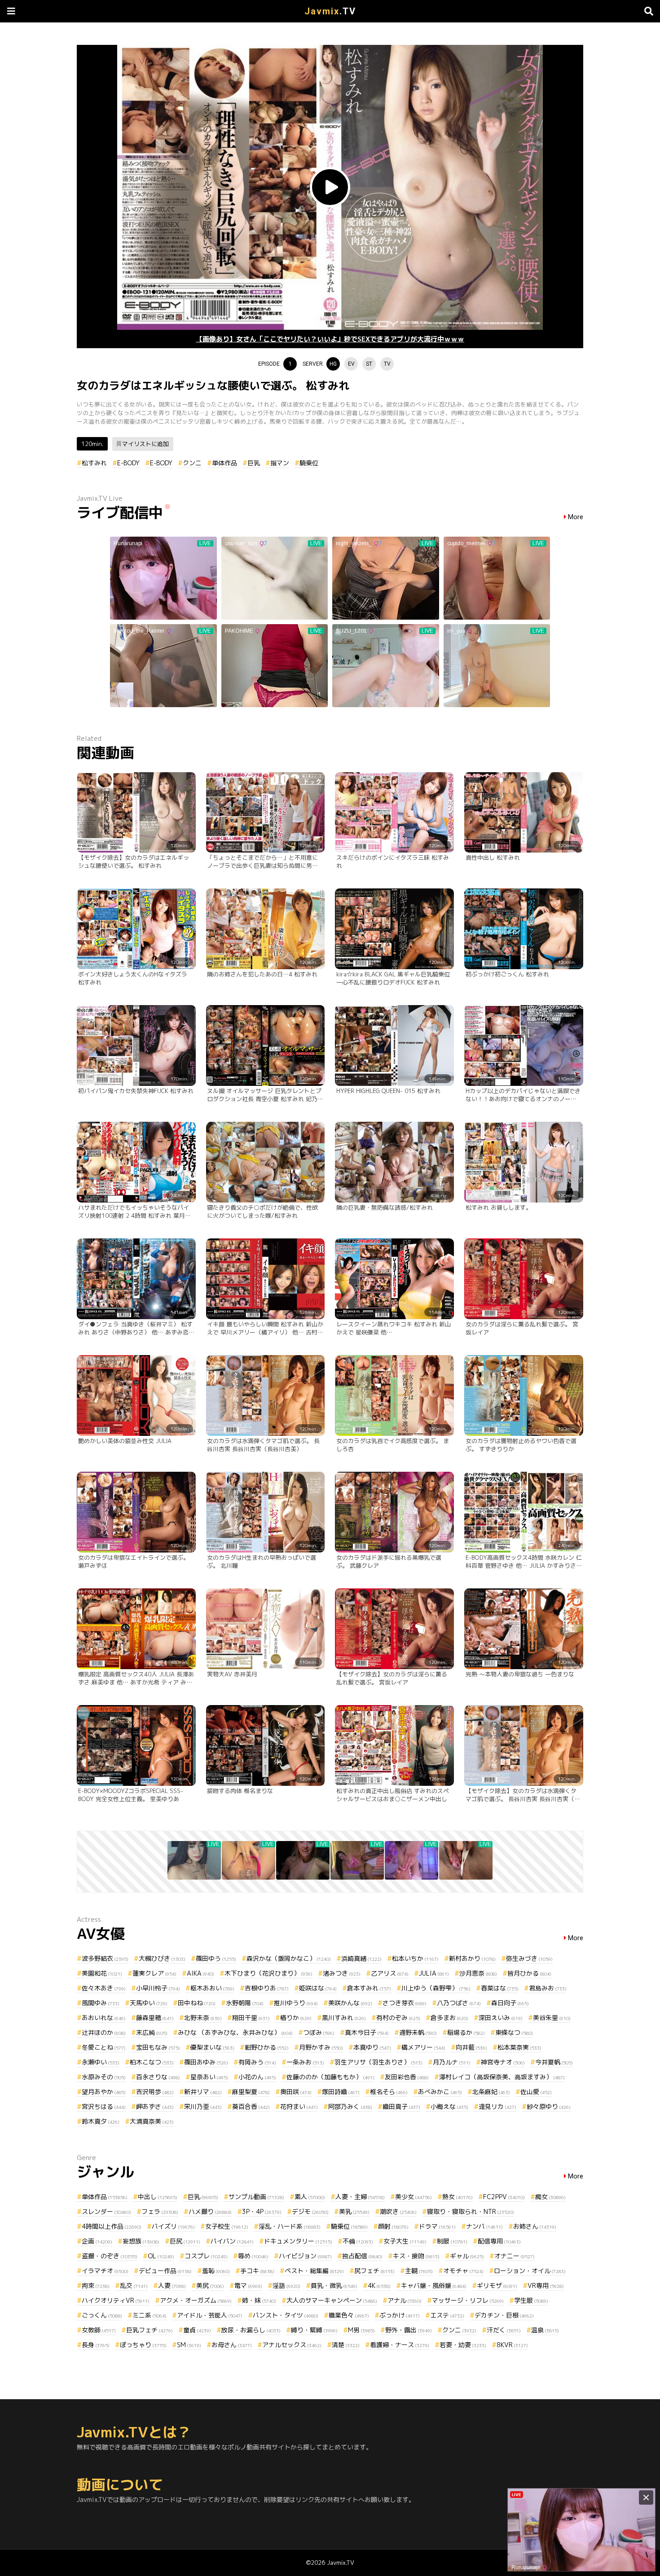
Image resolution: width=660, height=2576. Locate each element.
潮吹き (398, 2211)
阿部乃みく (350, 2106)
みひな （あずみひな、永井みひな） (235, 2032)
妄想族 (141, 2241)
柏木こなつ (152, 2062)
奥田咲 (296, 2092)
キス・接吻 (416, 2256)
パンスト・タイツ (286, 2315)
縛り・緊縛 (314, 2330)
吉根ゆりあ (267, 1988)
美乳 (354, 2211)
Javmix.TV (341, 2563)
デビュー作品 (165, 2271)
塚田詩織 (341, 2092)
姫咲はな (318, 1988)
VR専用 (546, 2285)
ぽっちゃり (143, 2345)
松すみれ (94, 463)
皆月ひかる (529, 1973)
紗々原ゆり (549, 2106)
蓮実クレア (154, 1973)
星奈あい (209, 2077)
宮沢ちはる (104, 2106)
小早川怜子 (158, 1988)
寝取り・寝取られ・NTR (471, 2211)
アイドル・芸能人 (210, 2315)
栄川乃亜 (203, 2106)
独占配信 (362, 2256)
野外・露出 (409, 2330)
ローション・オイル (530, 2271)
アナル (405, 2300)
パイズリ (173, 2226)
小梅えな (449, 2106)
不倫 (358, 2241)
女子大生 (405, 2241)
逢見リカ (497, 2106)
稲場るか (466, 2032)
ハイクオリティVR (116, 2300)
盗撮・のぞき (110, 2256)
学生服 (531, 2300)
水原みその (104, 2077)
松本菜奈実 (519, 2047)
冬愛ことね (104, 2047)
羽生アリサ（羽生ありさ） (378, 2062)
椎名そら (389, 2092)
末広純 (152, 2032)
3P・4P (262, 2211)
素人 (310, 2197)
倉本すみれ (369, 1988)
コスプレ (206, 2256)
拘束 (96, 2285)
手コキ (257, 2271)
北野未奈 (203, 2018)
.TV (330, 11)
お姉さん (535, 2226)
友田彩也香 (407, 2077)
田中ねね (197, 2003)
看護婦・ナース (400, 2345)
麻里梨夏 (251, 2092)
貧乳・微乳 (334, 2285)
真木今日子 (367, 2032)
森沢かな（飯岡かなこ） (289, 1958)
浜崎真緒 (361, 1958)
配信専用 (499, 2241)
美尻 (210, 2285)
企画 (97, 2241)
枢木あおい (212, 1988)
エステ (447, 2315)
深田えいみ (501, 2018)
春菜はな (500, 1988)
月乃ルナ (452, 2062)
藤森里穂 (155, 2018)
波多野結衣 (105, 1958)
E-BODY (128, 463)
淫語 (286, 2285)
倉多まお (449, 2018)
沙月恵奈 (478, 1973)
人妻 (172, 2285)
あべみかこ (440, 2092)
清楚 (346, 2345)
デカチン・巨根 (504, 2315)
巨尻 (185, 2241)
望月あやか (104, 2092)
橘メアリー (423, 2047)
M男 (361, 2330)
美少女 (414, 2197)
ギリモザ (497, 2285)
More (576, 517)
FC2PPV (504, 2197)
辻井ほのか (104, 2032)
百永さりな (158, 2077)
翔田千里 (251, 2018)
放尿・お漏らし (251, 2330)
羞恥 (216, 2271)
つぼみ (319, 2032)
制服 (452, 2241)
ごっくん (102, 2315)
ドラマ (437, 2226)
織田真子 (401, 2106)
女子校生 (227, 2226)
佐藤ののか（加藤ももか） (330, 2077)
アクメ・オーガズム (196, 2300)
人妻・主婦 (360, 2197)
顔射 (393, 2226)
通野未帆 (418, 2032)
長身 (96, 2345)
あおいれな (104, 2018)
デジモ (310, 2211)
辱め (253, 2256)
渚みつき (342, 1973)
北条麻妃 (491, 2092)
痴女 (550, 2197)
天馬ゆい (149, 2003)
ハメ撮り (210, 2211)
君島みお (548, 1988)
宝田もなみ (158, 2047)
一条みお (305, 2062)
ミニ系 (150, 2315)
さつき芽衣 (405, 2003)
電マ (248, 2285)
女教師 (99, 2330)
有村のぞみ (398, 2018)
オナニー (515, 2256)
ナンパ (484, 2226)
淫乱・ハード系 (290, 2226)
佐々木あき (104, 1988)
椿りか (296, 2018)
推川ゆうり (296, 2003)
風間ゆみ (101, 2003)
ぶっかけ (400, 2315)
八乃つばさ (459, 2003)
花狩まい (299, 2106)
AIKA (200, 1973)
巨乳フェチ (150, 2330)
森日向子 (510, 2003)
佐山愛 (536, 2092)
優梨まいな (212, 2047)
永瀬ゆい (101, 2062)
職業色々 (349, 2315)
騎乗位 (309, 463)
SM (189, 2345)
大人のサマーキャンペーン (332, 2300)
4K (379, 2285)
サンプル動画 (256, 2197)
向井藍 (471, 2047)
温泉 (545, 2330)
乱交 (134, 2285)
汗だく (504, 2330)
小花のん (257, 2077)
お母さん (232, 2345)
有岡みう (257, 2062)
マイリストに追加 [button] (145, 444)
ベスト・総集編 (314, 2271)
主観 (419, 2271)
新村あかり (472, 1958)
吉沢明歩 (155, 2092)
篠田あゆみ (206, 2062)
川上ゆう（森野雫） (436, 1988)
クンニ (192, 463)
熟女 (458, 2197)
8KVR (512, 2345)
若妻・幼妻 (463, 2345)
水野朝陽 (245, 2003)
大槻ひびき (162, 1958)
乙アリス (390, 1973)
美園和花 (102, 1973)
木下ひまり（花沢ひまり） (268, 1973)
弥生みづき (529, 1958)
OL (161, 2256)
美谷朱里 (552, 2018)
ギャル (467, 2256)
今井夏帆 (554, 2062)
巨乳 (254, 463)
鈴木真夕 (101, 2121)
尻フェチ (374, 2271)
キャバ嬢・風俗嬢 (434, 2285)
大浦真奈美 (152, 2121)
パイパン (232, 2241)
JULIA (434, 1973)
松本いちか (415, 1958)
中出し (158, 2197)
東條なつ (514, 2032)
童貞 (197, 2330)
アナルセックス (292, 2345)
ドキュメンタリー (298, 2241)
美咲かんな (350, 2003)
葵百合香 (251, 2106)
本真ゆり (372, 2047)
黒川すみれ (344, 2018)
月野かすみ (321, 2047)
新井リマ (203, 2092)
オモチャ (463, 2271)
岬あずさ (155, 2106)
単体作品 (224, 463)
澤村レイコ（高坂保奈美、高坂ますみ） (502, 2077)
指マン (280, 463)
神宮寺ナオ (503, 2062)
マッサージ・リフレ (468, 2300)
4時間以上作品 (112, 2226)
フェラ (160, 2211)
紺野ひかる (267, 2047)
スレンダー (106, 2211)
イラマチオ (105, 2271)
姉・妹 (259, 2300)
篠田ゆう (216, 1958)
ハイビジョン (305, 2256)
